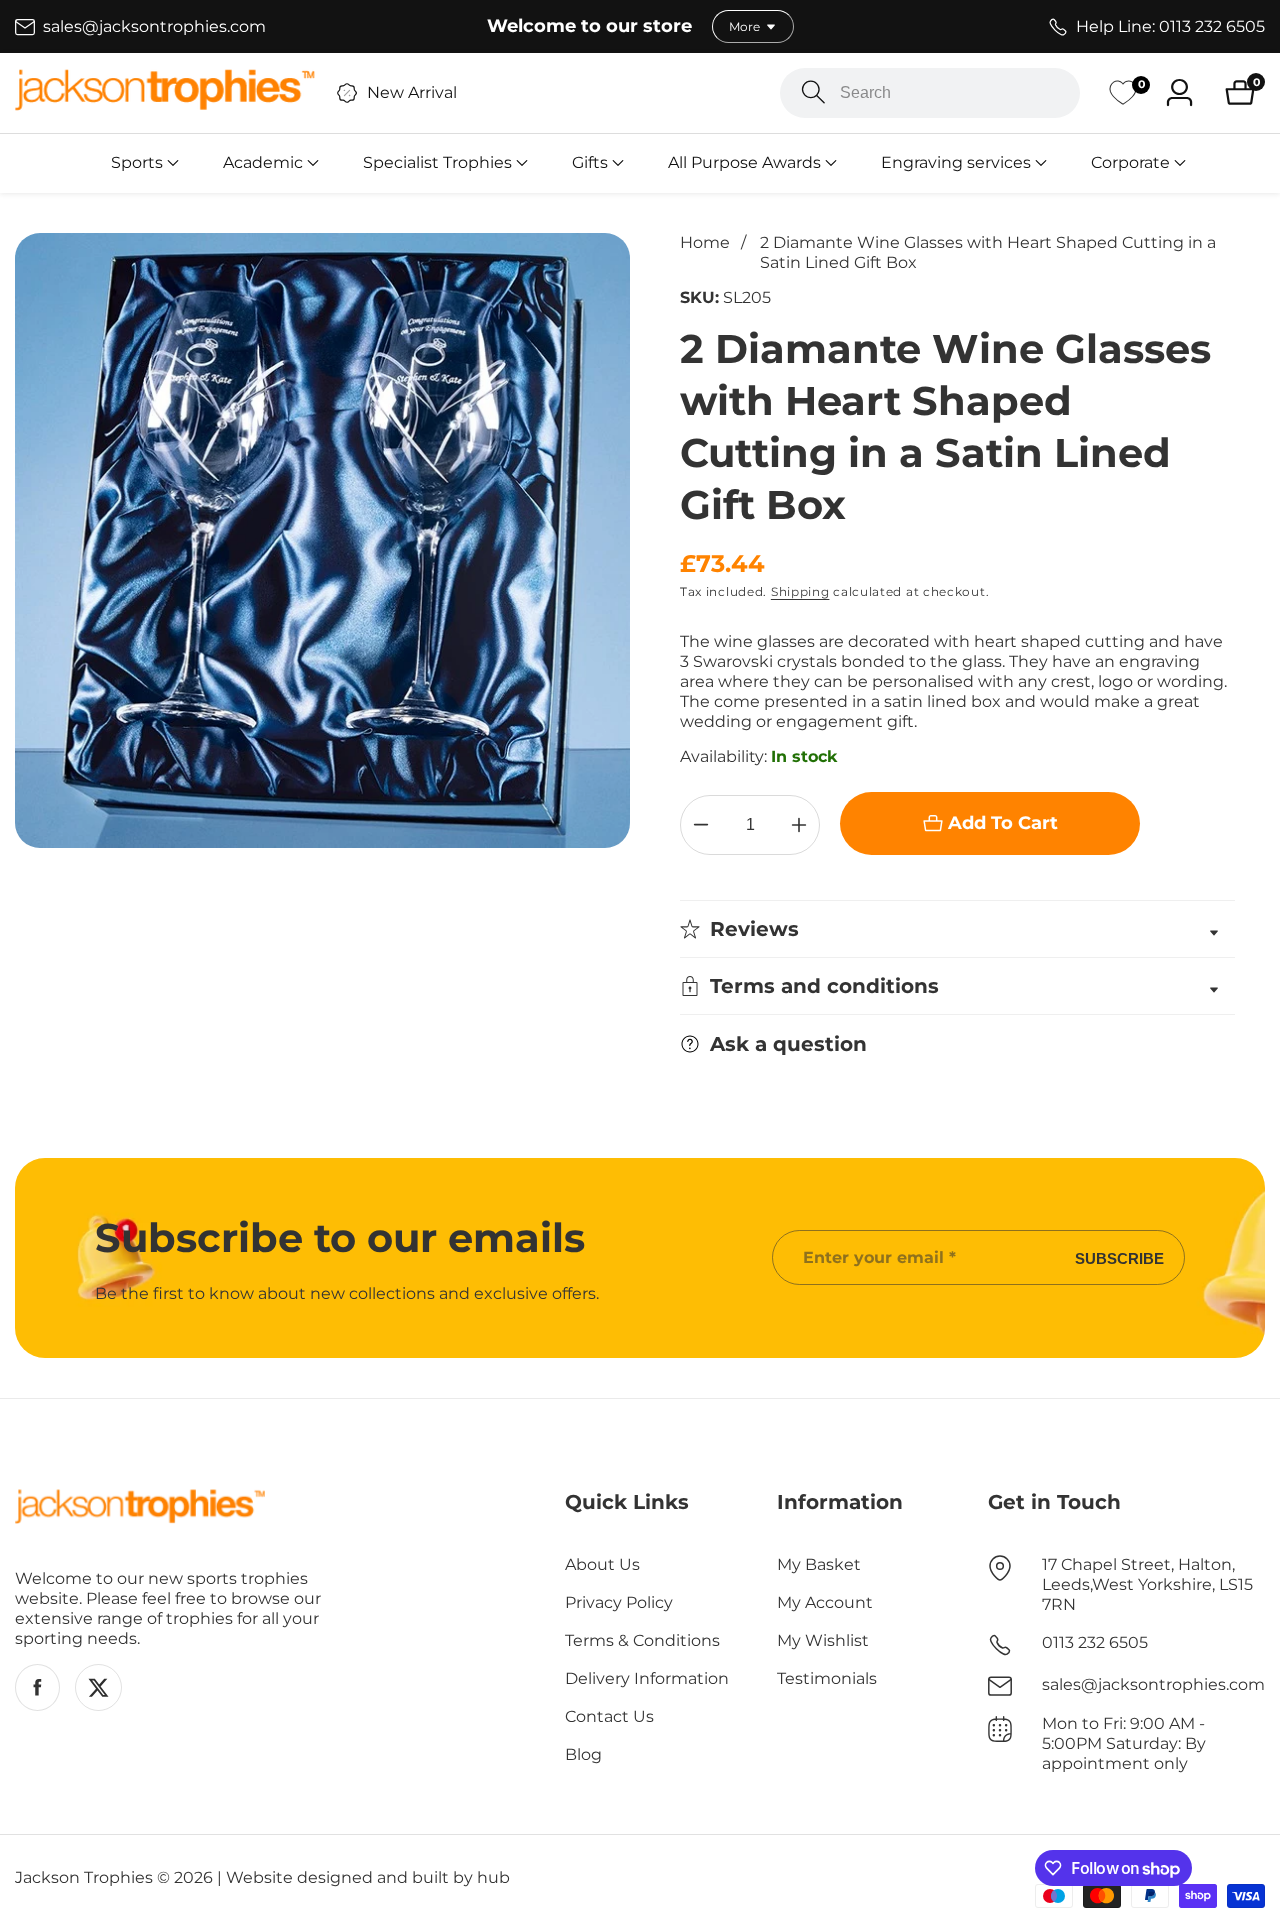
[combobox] (930, 93)
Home (705, 242)
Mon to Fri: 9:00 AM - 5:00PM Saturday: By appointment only (1124, 1743)
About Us (602, 1564)
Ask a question (788, 1044)
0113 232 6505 (1095, 1642)
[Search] (813, 92)
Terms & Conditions (642, 1640)
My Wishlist (823, 1640)
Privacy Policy (619, 1602)
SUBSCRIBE (1119, 1257)
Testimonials (827, 1678)
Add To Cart (1003, 823)
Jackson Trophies (84, 1878)
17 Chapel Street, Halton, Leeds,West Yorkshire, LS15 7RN (1147, 1584)
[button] (137, 163)
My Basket (819, 1564)
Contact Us (609, 1716)
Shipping (800, 591)
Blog (583, 1754)
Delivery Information (647, 1678)
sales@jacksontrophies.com (1153, 1684)
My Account (825, 1602)
